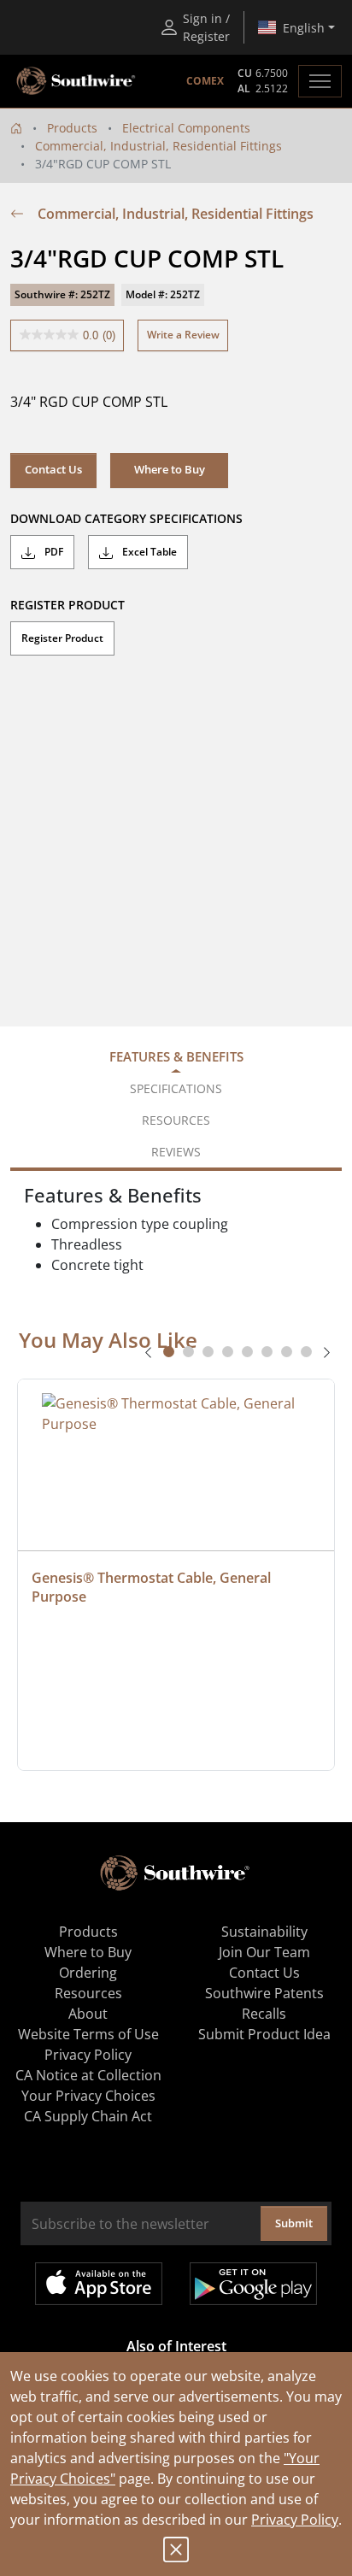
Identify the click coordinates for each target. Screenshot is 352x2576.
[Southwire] (77, 81)
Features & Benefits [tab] (176, 1056)
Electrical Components (186, 128)
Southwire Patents (264, 1993)
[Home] (16, 128)
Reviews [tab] (176, 1152)
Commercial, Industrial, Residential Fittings (158, 146)
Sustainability (264, 1932)
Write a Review (183, 335)
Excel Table (148, 552)
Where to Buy (88, 1952)
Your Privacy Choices (88, 2096)
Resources (88, 1993)
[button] (169, 470)
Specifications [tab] (176, 1088)
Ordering (88, 1973)
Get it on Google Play (253, 2284)
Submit (294, 2223)
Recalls (264, 2014)
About (88, 2014)
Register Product (62, 638)
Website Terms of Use (88, 2034)
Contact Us (53, 469)
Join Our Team (264, 1952)
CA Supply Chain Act (88, 2116)
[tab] (169, 1352)
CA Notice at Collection (88, 2075)
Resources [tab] (176, 1120)
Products (72, 128)
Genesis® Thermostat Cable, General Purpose (153, 1587)
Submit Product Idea (264, 2034)
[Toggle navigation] (320, 81)
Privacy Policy (295, 2520)
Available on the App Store (99, 2284)
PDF (53, 552)
